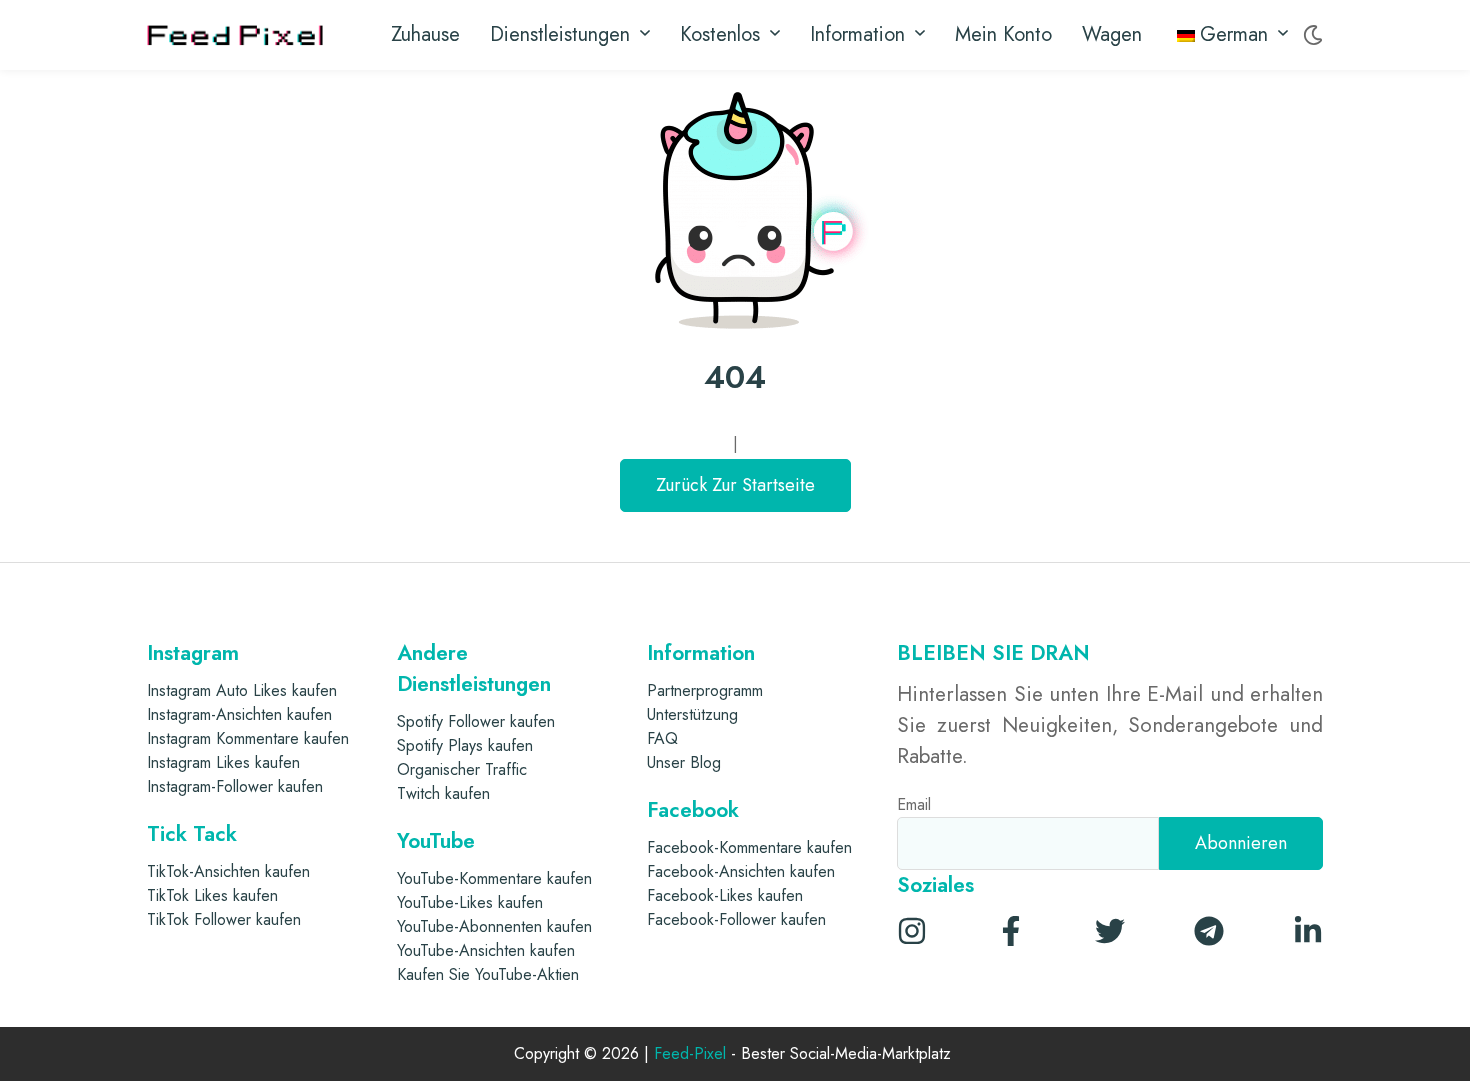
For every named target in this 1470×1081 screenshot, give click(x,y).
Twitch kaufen (443, 793)
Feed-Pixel (690, 1054)
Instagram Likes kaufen (223, 762)
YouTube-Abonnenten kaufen (494, 926)
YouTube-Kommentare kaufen (494, 878)
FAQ (662, 738)
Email (914, 804)
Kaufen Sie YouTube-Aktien (488, 974)
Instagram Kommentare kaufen (248, 738)
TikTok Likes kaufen (212, 895)
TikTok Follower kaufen (224, 919)
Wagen (1112, 34)
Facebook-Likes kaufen (725, 895)
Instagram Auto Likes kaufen (242, 690)
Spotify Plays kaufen (465, 745)
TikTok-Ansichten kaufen (228, 871)
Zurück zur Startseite (735, 485)
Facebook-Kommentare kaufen (749, 847)
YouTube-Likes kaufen (470, 902)
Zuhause (425, 34)
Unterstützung (692, 714)
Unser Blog (684, 762)
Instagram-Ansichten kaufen (239, 714)
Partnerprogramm (705, 690)
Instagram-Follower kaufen (235, 786)
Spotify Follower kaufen (476, 721)
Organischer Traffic (462, 769)
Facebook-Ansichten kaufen (741, 871)
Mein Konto (1003, 34)
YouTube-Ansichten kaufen (486, 950)
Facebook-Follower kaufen (736, 919)
